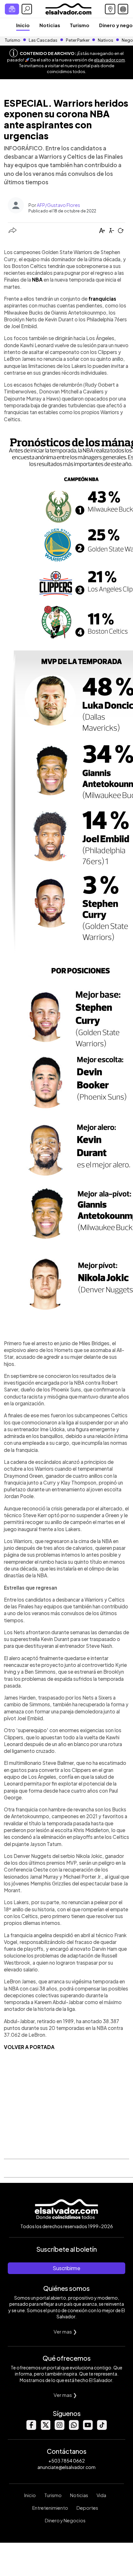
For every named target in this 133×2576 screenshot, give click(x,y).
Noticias (50, 25)
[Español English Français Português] (123, 9)
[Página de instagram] (59, 2428)
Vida (101, 2495)
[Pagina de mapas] (110, 9)
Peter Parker (78, 40)
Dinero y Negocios (65, 2520)
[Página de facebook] (31, 2428)
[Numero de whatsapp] (74, 2428)
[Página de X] (45, 2428)
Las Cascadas (43, 40)
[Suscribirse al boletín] (12, 9)
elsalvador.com (109, 60)
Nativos (106, 40)
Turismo (80, 25)
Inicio (23, 25)
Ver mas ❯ (65, 2331)
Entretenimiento (50, 2508)
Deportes (87, 2508)
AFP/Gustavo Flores (58, 205)
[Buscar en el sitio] (27, 9)
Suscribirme (66, 2268)
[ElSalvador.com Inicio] (68, 8)
